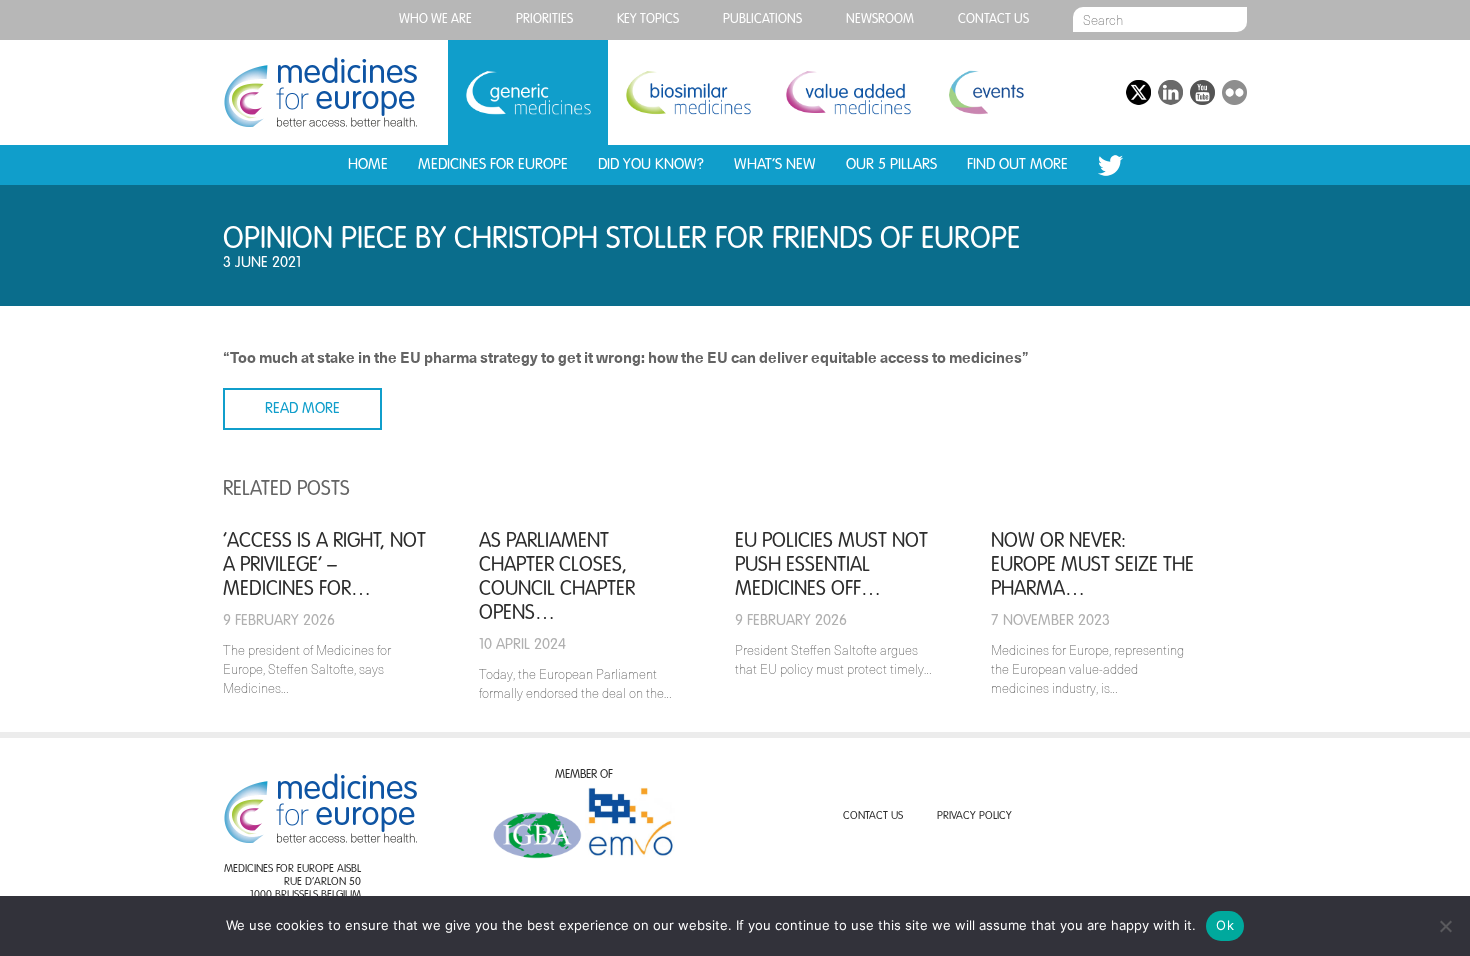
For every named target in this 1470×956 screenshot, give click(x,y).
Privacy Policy (974, 816)
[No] (1445, 926)
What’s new (775, 164)
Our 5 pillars (891, 164)
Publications (762, 19)
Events (985, 92)
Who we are (435, 19)
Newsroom (880, 19)
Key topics (648, 19)
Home (368, 164)
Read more (302, 408)
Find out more (1017, 164)
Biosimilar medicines (688, 92)
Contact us (993, 19)
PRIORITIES (544, 19)
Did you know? (651, 164)
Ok (1225, 925)
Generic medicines (528, 92)
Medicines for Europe (493, 164)
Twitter (1110, 165)
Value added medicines (848, 92)
